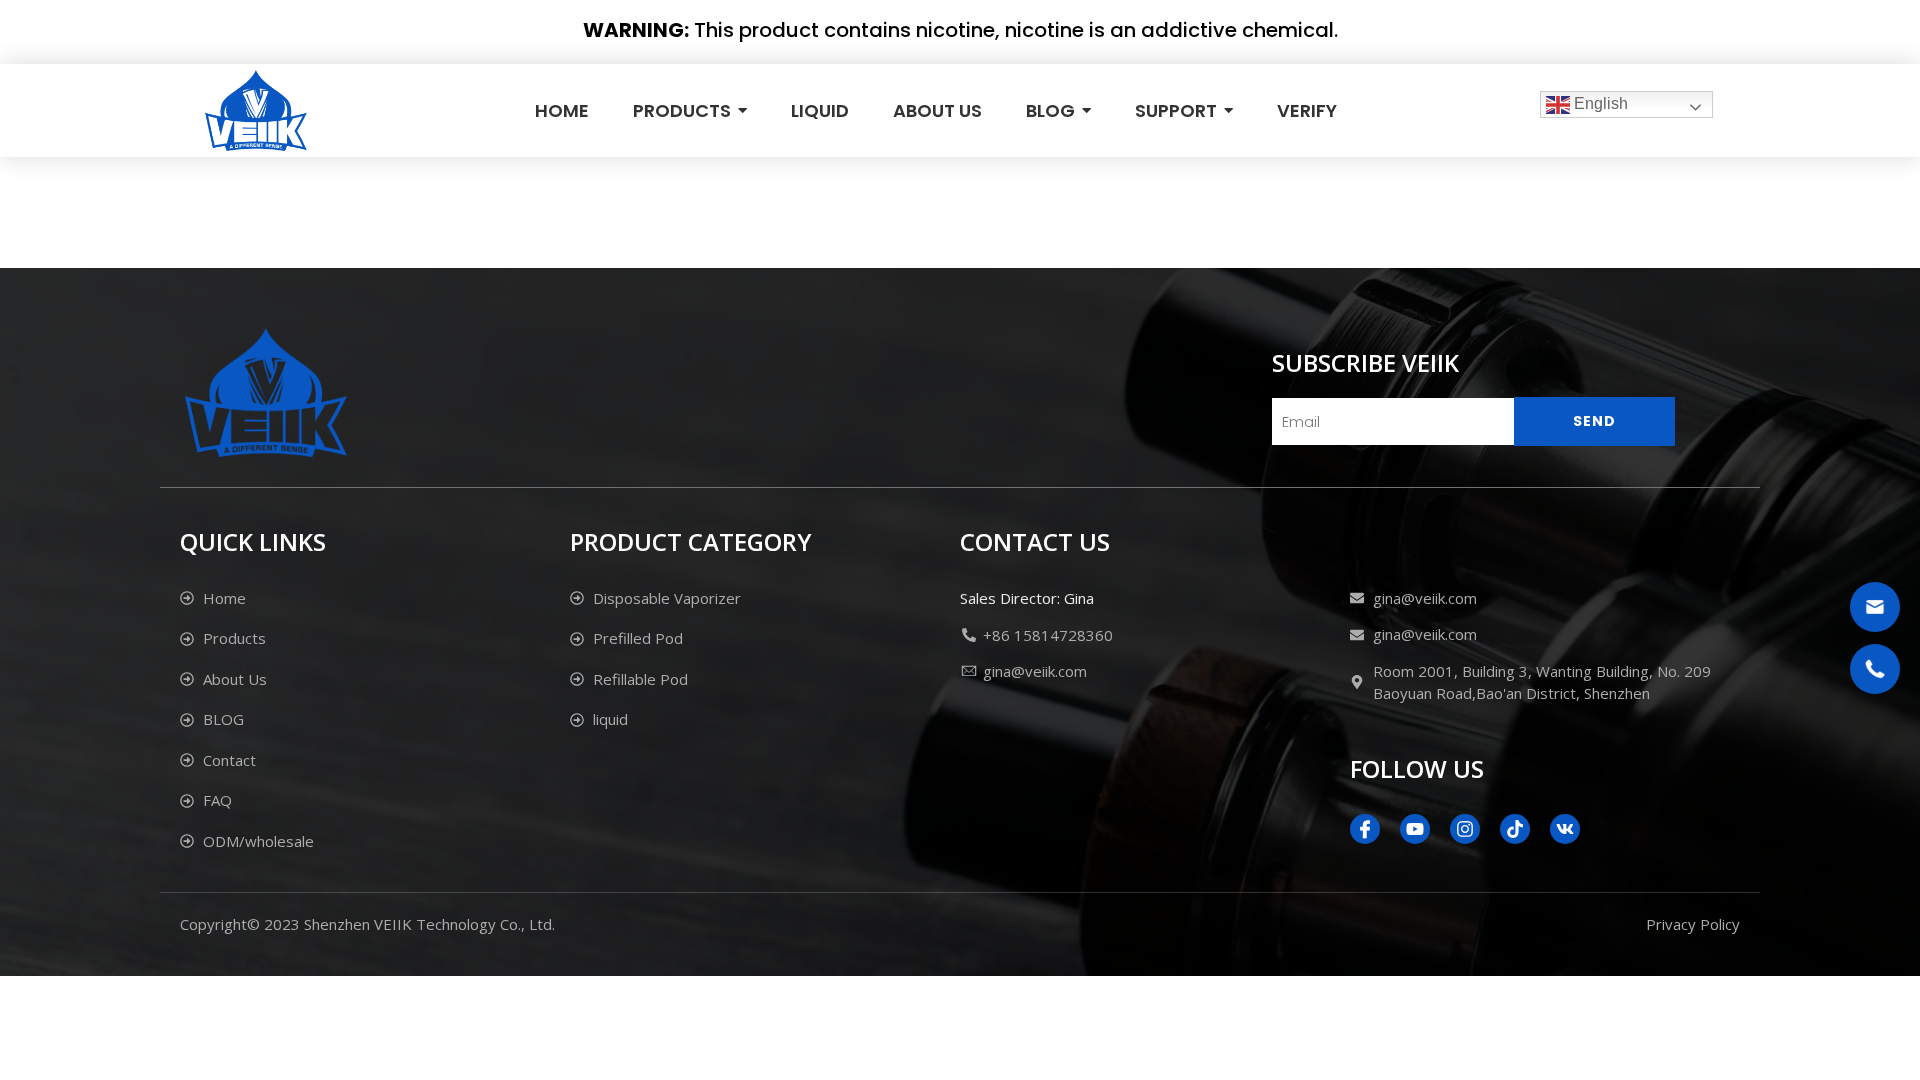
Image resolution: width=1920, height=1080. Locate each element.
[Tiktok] (1515, 829)
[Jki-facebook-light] (1365, 829)
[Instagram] (1465, 829)
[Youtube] (1415, 829)
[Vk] (1565, 829)
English (1599, 103)
